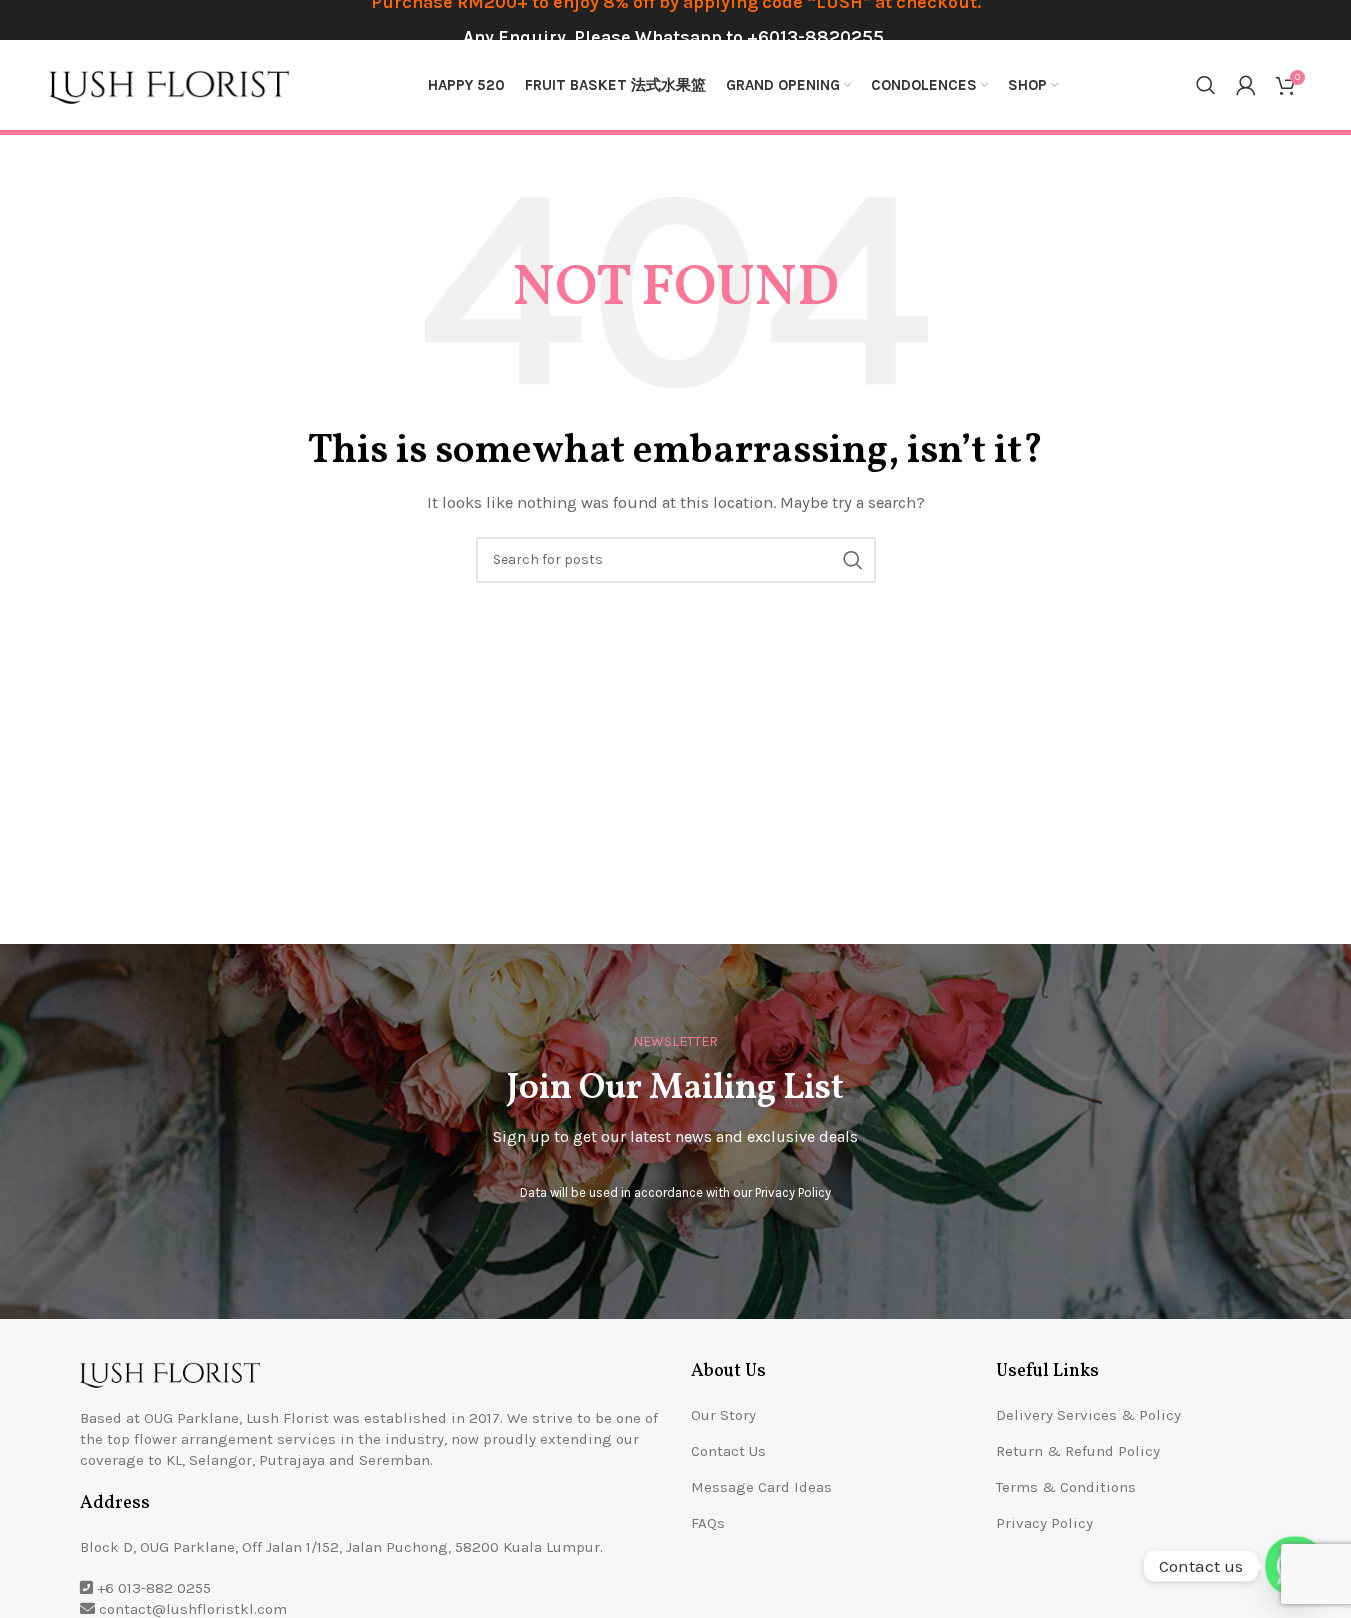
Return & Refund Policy (1078, 1451)
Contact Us (728, 1451)
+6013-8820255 (815, 37)
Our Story (723, 1415)
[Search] (1206, 85)
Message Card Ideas (761, 1487)
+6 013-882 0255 (154, 1588)
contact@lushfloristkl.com (193, 1609)
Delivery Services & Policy (1088, 1415)
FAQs (708, 1523)
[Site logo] (169, 84)
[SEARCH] (853, 560)
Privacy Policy (793, 1192)
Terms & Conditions (1066, 1487)
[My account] (1246, 85)
